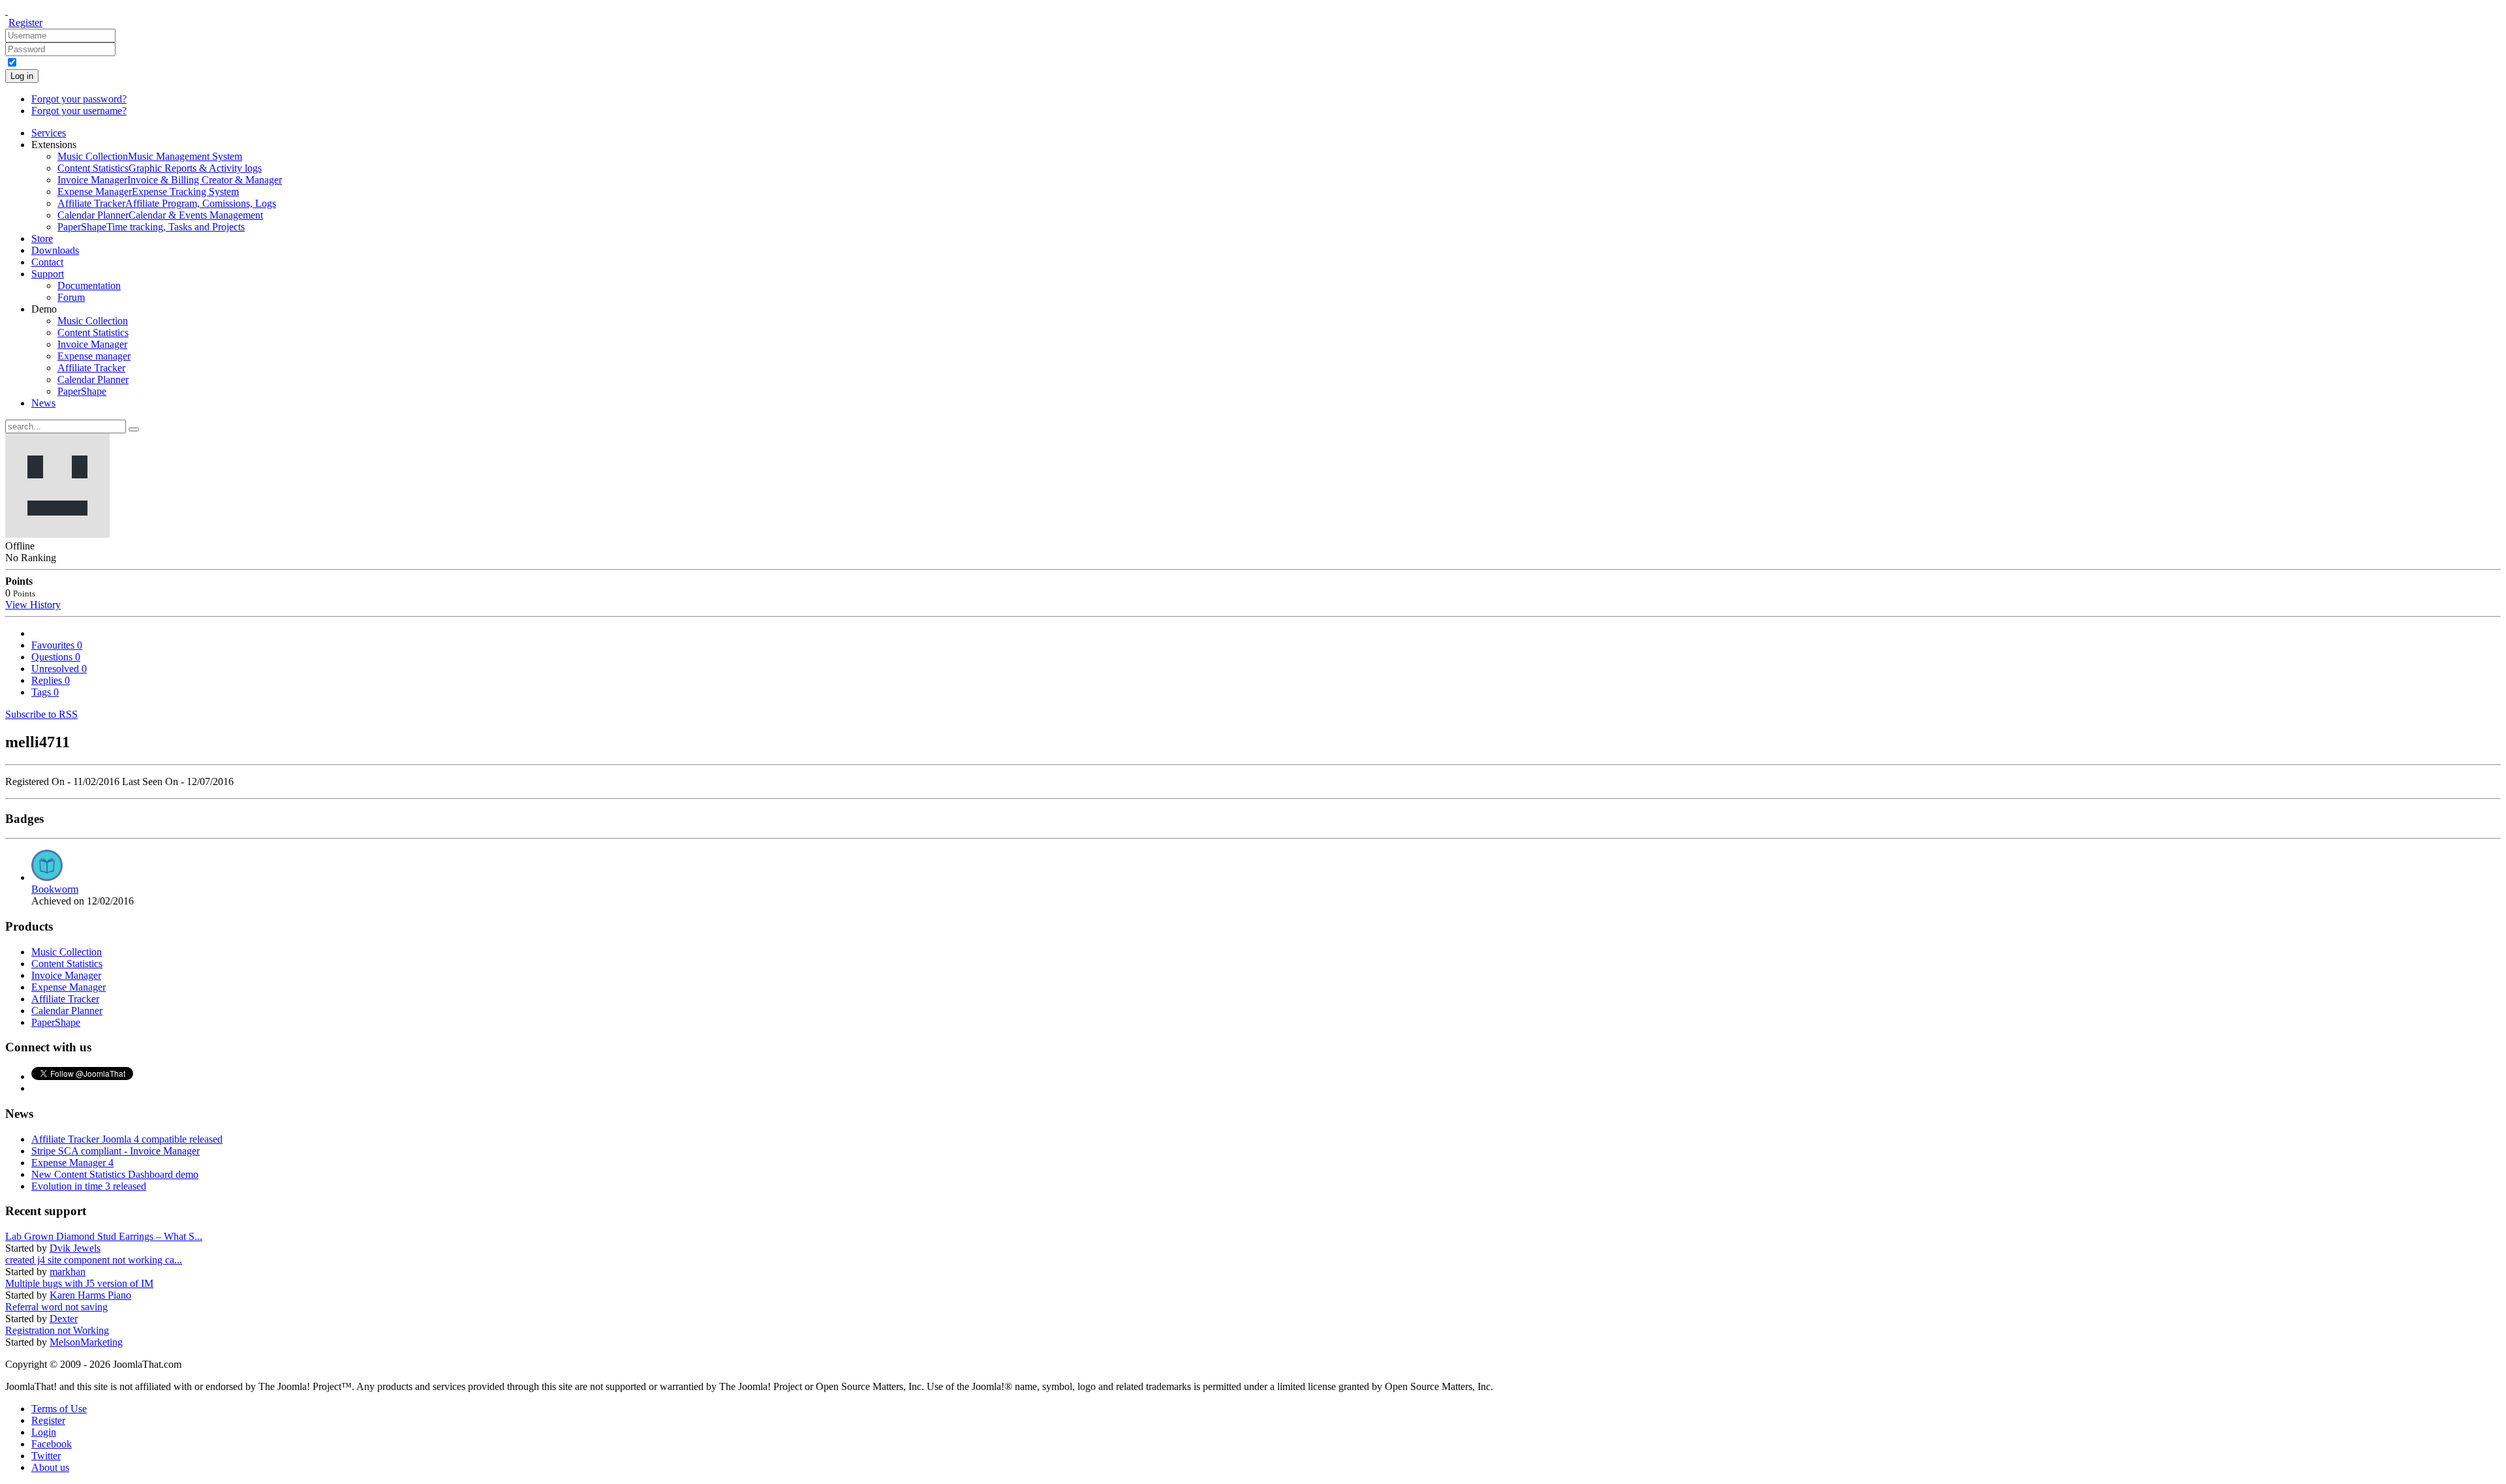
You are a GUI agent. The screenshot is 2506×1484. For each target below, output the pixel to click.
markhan (68, 1272)
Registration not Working (57, 1330)
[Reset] (134, 429)
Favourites (57, 645)
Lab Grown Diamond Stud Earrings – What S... (104, 1236)
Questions (56, 657)
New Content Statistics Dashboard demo (115, 1174)
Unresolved (59, 669)
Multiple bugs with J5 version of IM (79, 1283)
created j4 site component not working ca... (94, 1260)
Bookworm (55, 889)
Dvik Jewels (75, 1248)
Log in (22, 76)
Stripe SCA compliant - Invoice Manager (116, 1151)
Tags (45, 692)
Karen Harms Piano (90, 1295)
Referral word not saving (56, 1307)
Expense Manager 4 (72, 1163)
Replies (51, 680)
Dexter (64, 1319)
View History (33, 605)
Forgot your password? (79, 99)
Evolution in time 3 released (89, 1186)
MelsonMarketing (86, 1342)
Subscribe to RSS (41, 714)
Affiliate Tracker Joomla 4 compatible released (127, 1139)
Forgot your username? (79, 111)
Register (25, 23)
